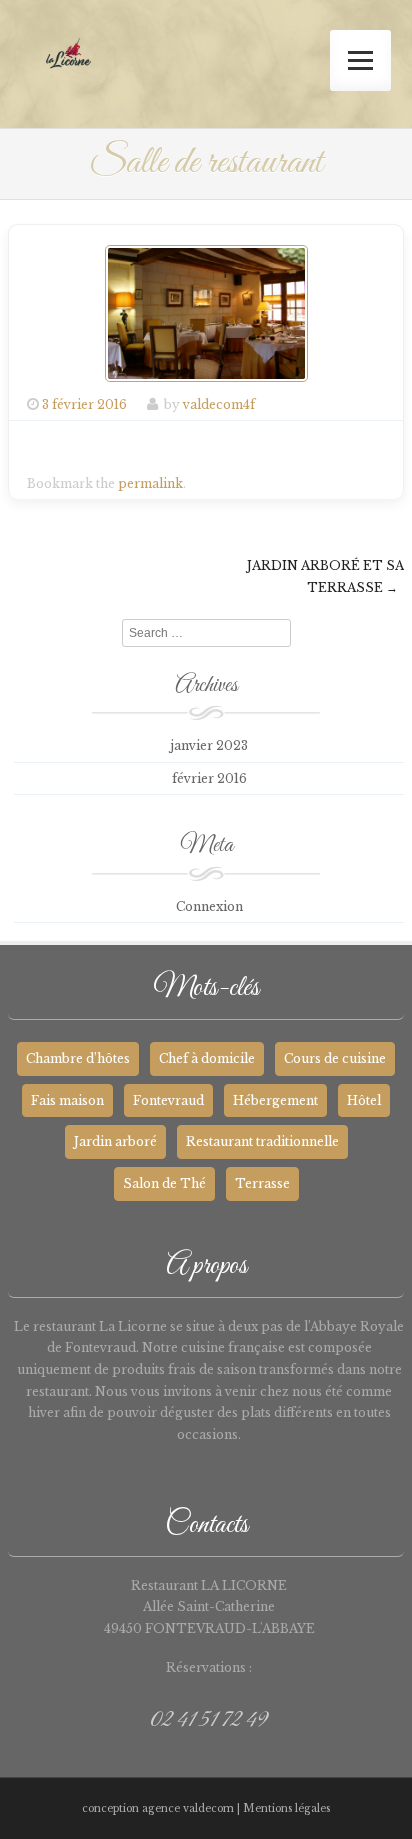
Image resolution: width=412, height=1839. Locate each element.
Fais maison (67, 1100)
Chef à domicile (207, 1058)
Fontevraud (168, 1100)
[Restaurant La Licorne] (69, 70)
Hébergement (275, 1100)
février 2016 (209, 778)
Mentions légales (286, 1808)
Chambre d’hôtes (78, 1058)
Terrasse (262, 1183)
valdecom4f (219, 404)
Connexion (209, 906)
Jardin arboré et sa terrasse (325, 576)
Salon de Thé (164, 1183)
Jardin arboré (115, 1141)
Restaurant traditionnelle (262, 1141)
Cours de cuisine (335, 1058)
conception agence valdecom (158, 1808)
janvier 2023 (209, 745)
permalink (150, 483)
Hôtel (364, 1100)
